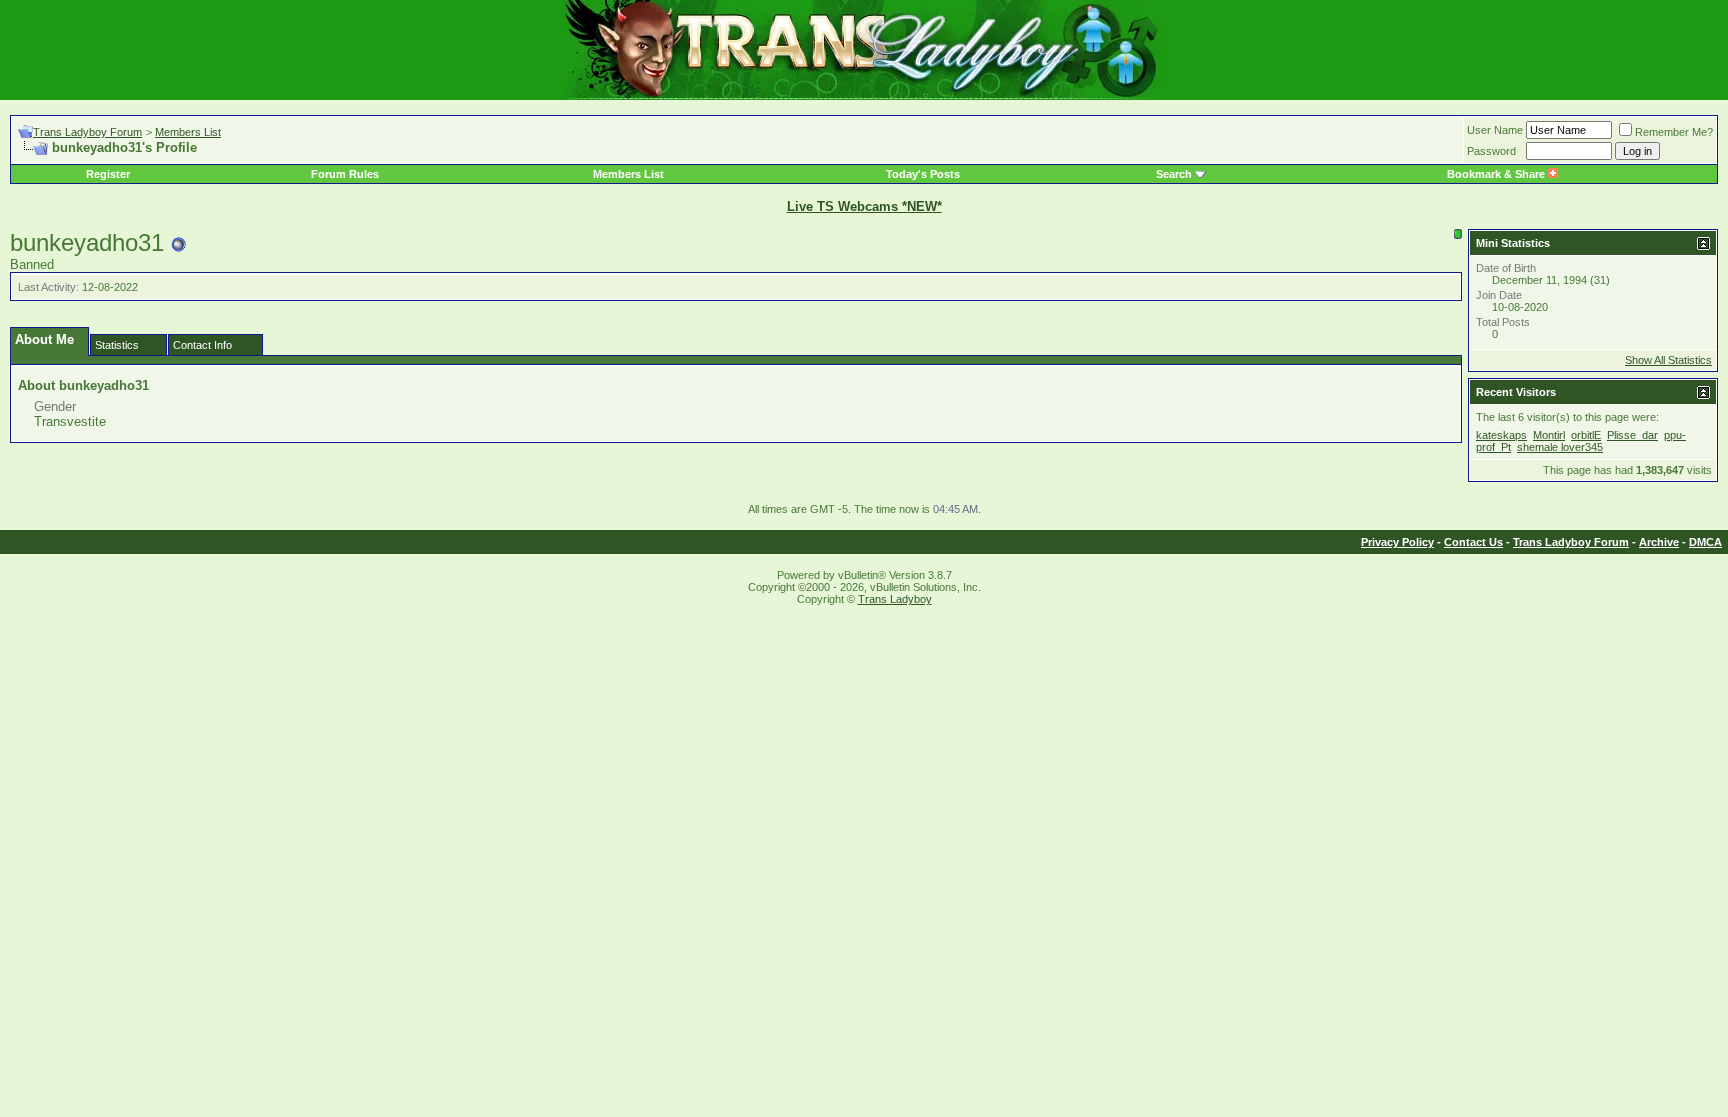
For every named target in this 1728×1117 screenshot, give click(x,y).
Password (1491, 151)
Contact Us (1473, 542)
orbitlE (1586, 435)
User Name (1495, 130)
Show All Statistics (1668, 360)
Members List (188, 132)
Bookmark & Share (1497, 174)
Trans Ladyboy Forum (87, 132)
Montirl (1549, 435)
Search (1174, 174)
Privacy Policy (1397, 542)
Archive (1659, 542)
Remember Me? (1674, 132)
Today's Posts (923, 174)
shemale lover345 (1560, 447)
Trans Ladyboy (895, 599)
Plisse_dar (1632, 435)
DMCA (1705, 542)
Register (108, 174)
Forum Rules (345, 174)
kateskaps (1501, 435)
